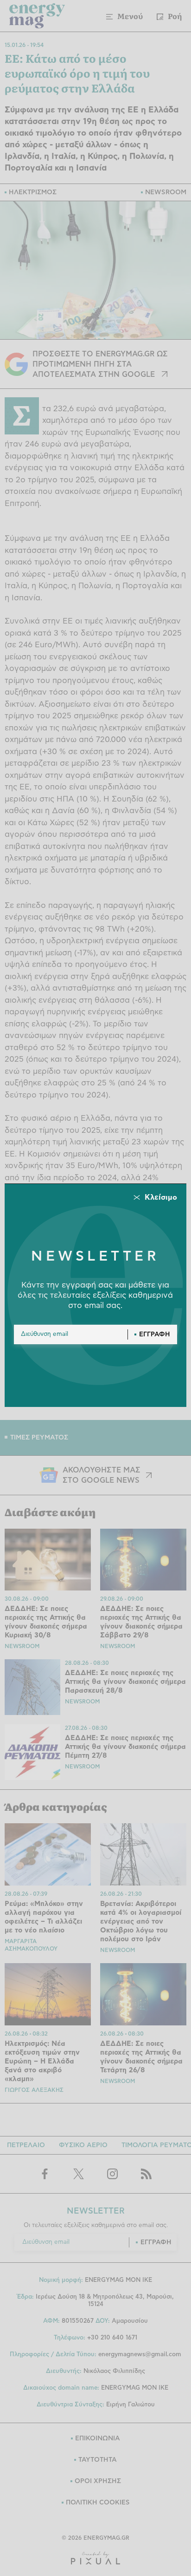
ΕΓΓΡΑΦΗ (155, 1334)
